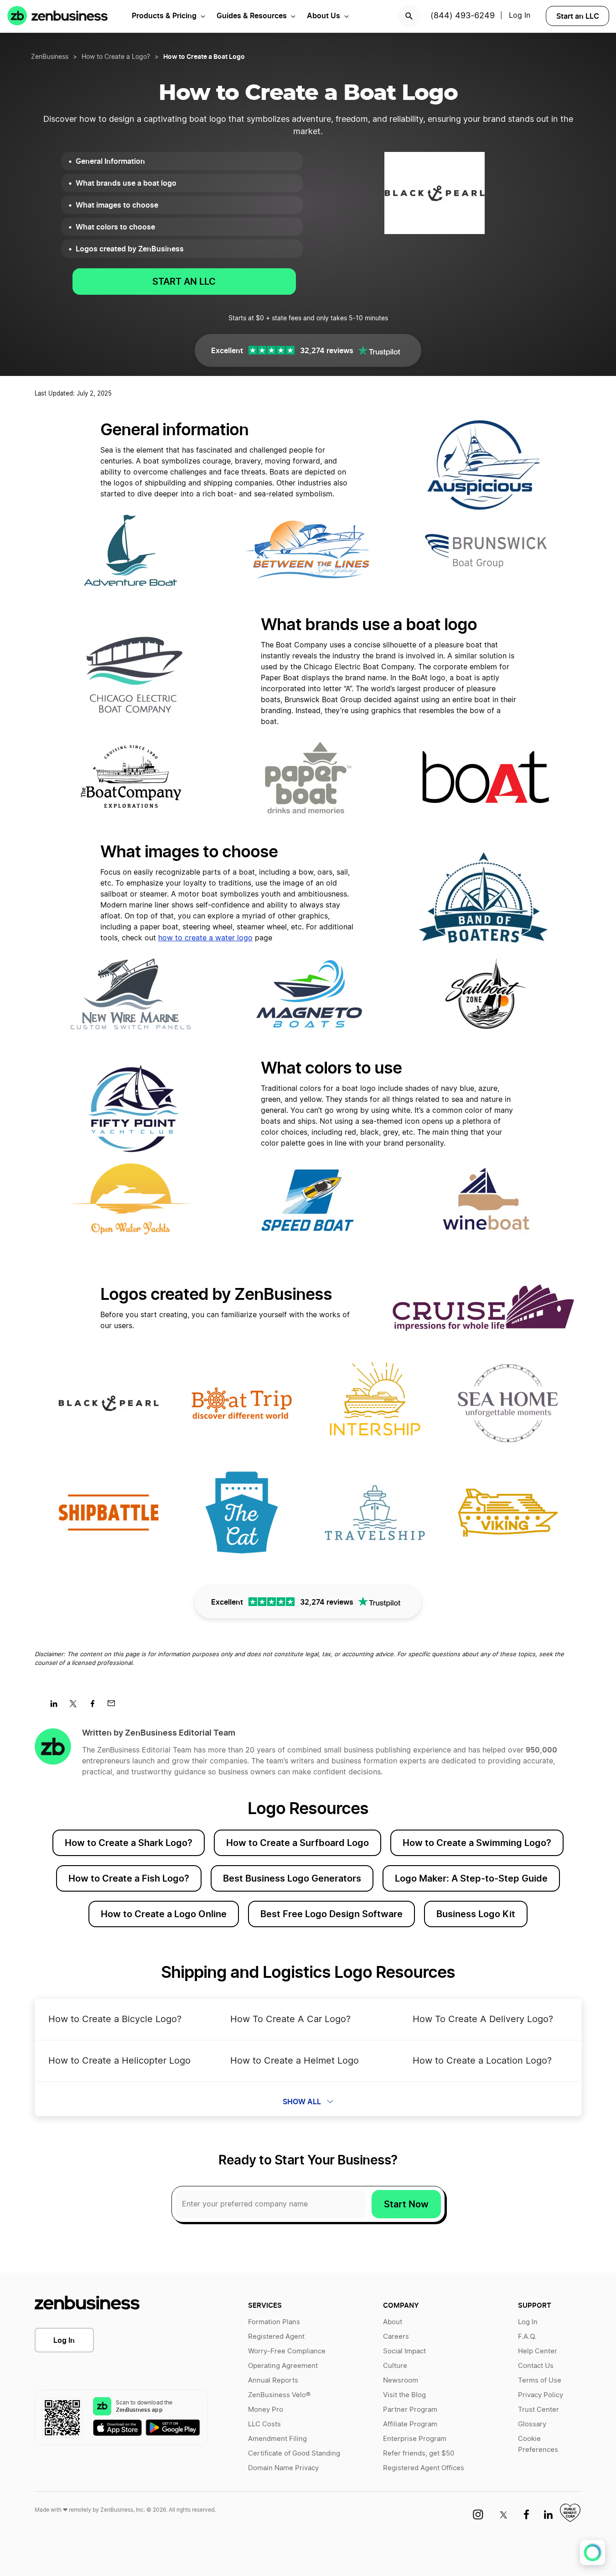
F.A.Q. (527, 2337)
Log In (64, 2340)
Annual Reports (273, 2380)
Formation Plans (274, 2322)
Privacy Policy (541, 2395)
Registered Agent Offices (424, 2468)
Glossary (532, 2424)
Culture (395, 2366)
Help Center (538, 2351)
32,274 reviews (327, 350)
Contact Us (536, 2366)
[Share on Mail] (115, 1706)
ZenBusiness (50, 57)
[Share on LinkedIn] (57, 1706)
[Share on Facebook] (96, 1706)
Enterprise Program (415, 2439)
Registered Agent (276, 2337)
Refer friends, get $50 (419, 2453)
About (393, 2322)
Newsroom (401, 2380)
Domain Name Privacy (283, 2468)
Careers (396, 2337)
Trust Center (538, 2410)
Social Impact (404, 2351)
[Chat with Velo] (593, 2553)
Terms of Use (540, 2380)
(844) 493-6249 (463, 16)
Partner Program (410, 2410)
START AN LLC (184, 282)
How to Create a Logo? (116, 57)
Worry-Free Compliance (287, 2351)
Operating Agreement (283, 2366)
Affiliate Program (410, 2424)
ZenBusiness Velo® (279, 2395)
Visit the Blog (404, 2395)
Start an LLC (578, 16)
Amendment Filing (277, 2439)
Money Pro (266, 2410)
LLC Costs (264, 2424)
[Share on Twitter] (76, 1706)
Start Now (406, 2204)
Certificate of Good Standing (294, 2453)
